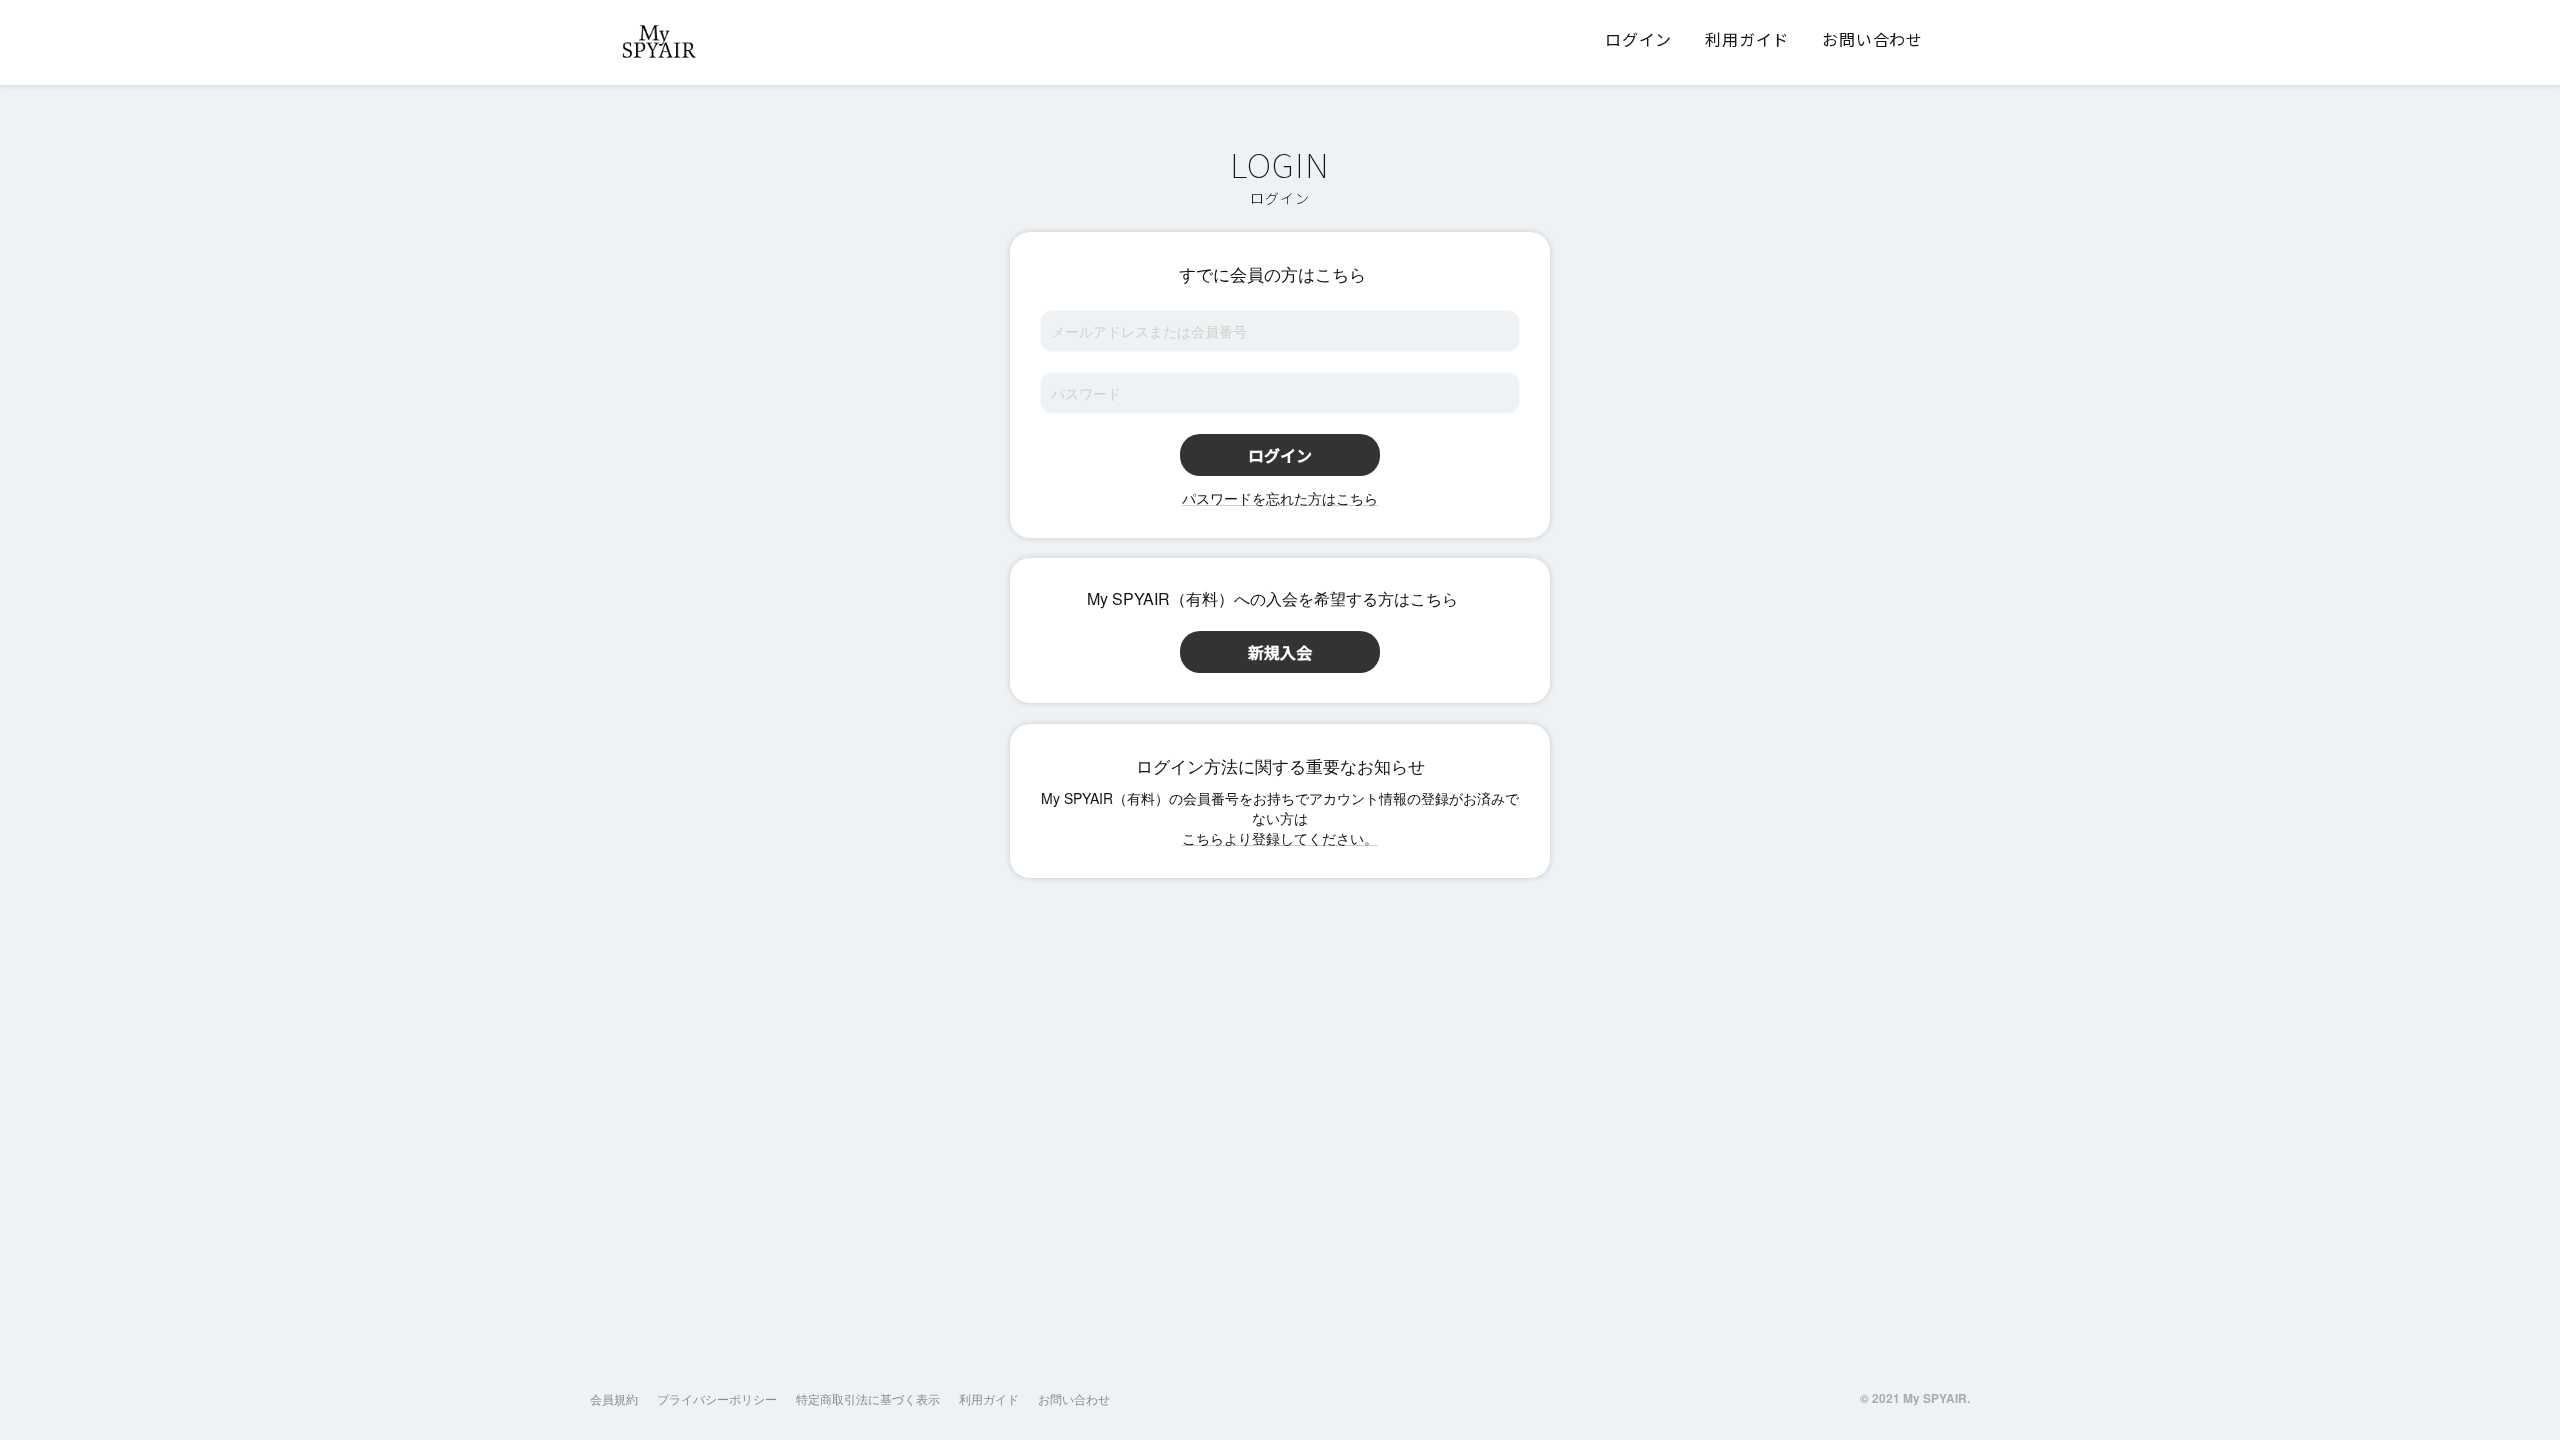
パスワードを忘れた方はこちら (1280, 498)
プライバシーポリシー (717, 1398)
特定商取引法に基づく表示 (868, 1398)
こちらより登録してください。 (1280, 838)
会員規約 (614, 1398)
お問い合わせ (1074, 1398)
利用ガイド (989, 1398)
